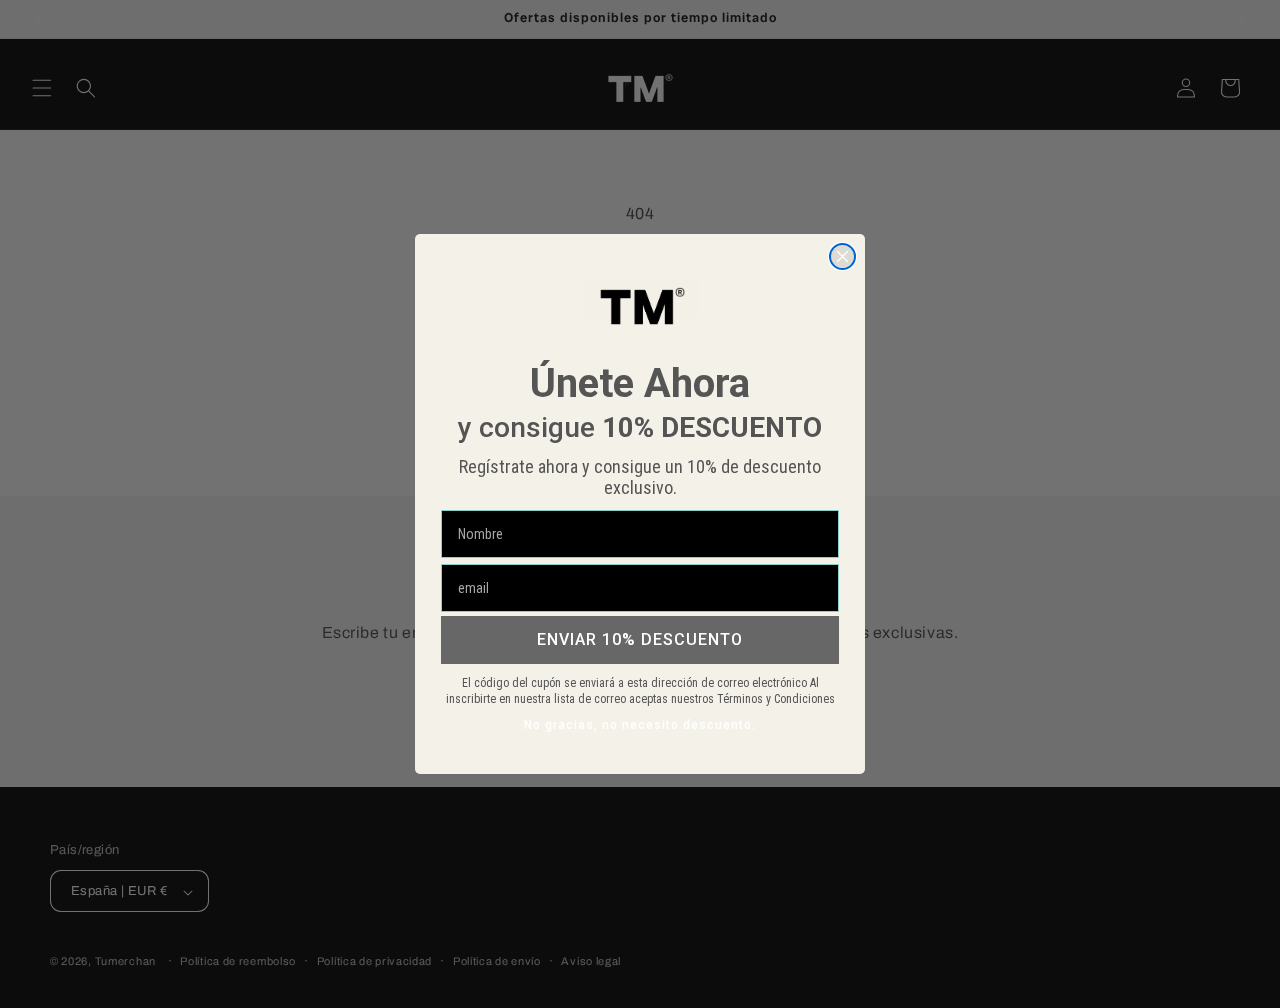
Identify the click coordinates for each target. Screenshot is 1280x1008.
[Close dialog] (842, 256)
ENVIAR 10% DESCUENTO (640, 639)
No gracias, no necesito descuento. (640, 725)
